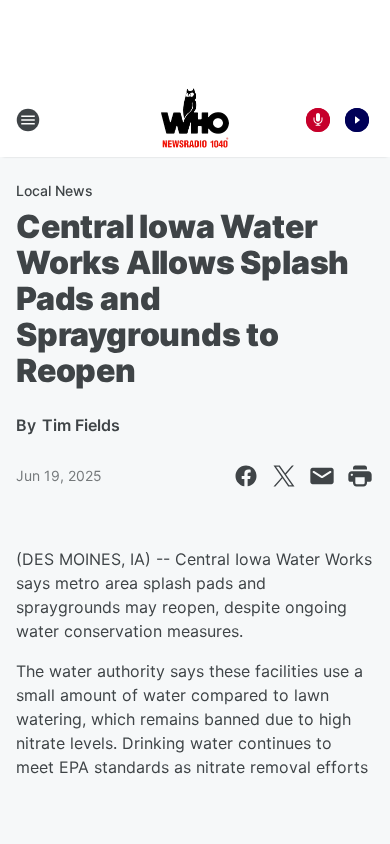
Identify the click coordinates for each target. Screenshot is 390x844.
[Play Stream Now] (357, 120)
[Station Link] (195, 120)
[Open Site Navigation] (28, 120)
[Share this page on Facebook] (246, 476)
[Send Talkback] (318, 120)
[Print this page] (360, 476)
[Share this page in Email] (322, 476)
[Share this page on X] (284, 476)
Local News (54, 190)
